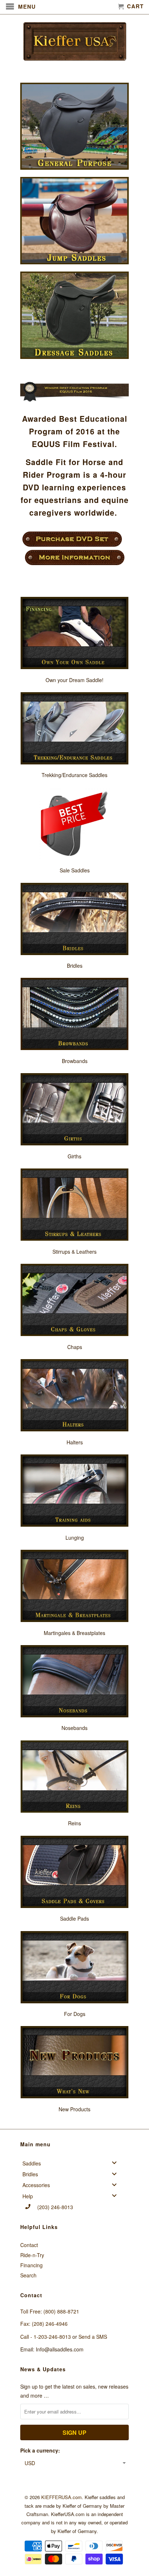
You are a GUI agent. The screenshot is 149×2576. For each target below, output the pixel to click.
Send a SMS (93, 2337)
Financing (31, 2265)
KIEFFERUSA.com (61, 2497)
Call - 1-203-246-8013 (46, 2337)
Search (28, 2275)
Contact (29, 2245)
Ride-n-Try (32, 2255)
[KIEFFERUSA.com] (74, 41)
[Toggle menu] (116, 2163)
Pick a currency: (40, 2450)
